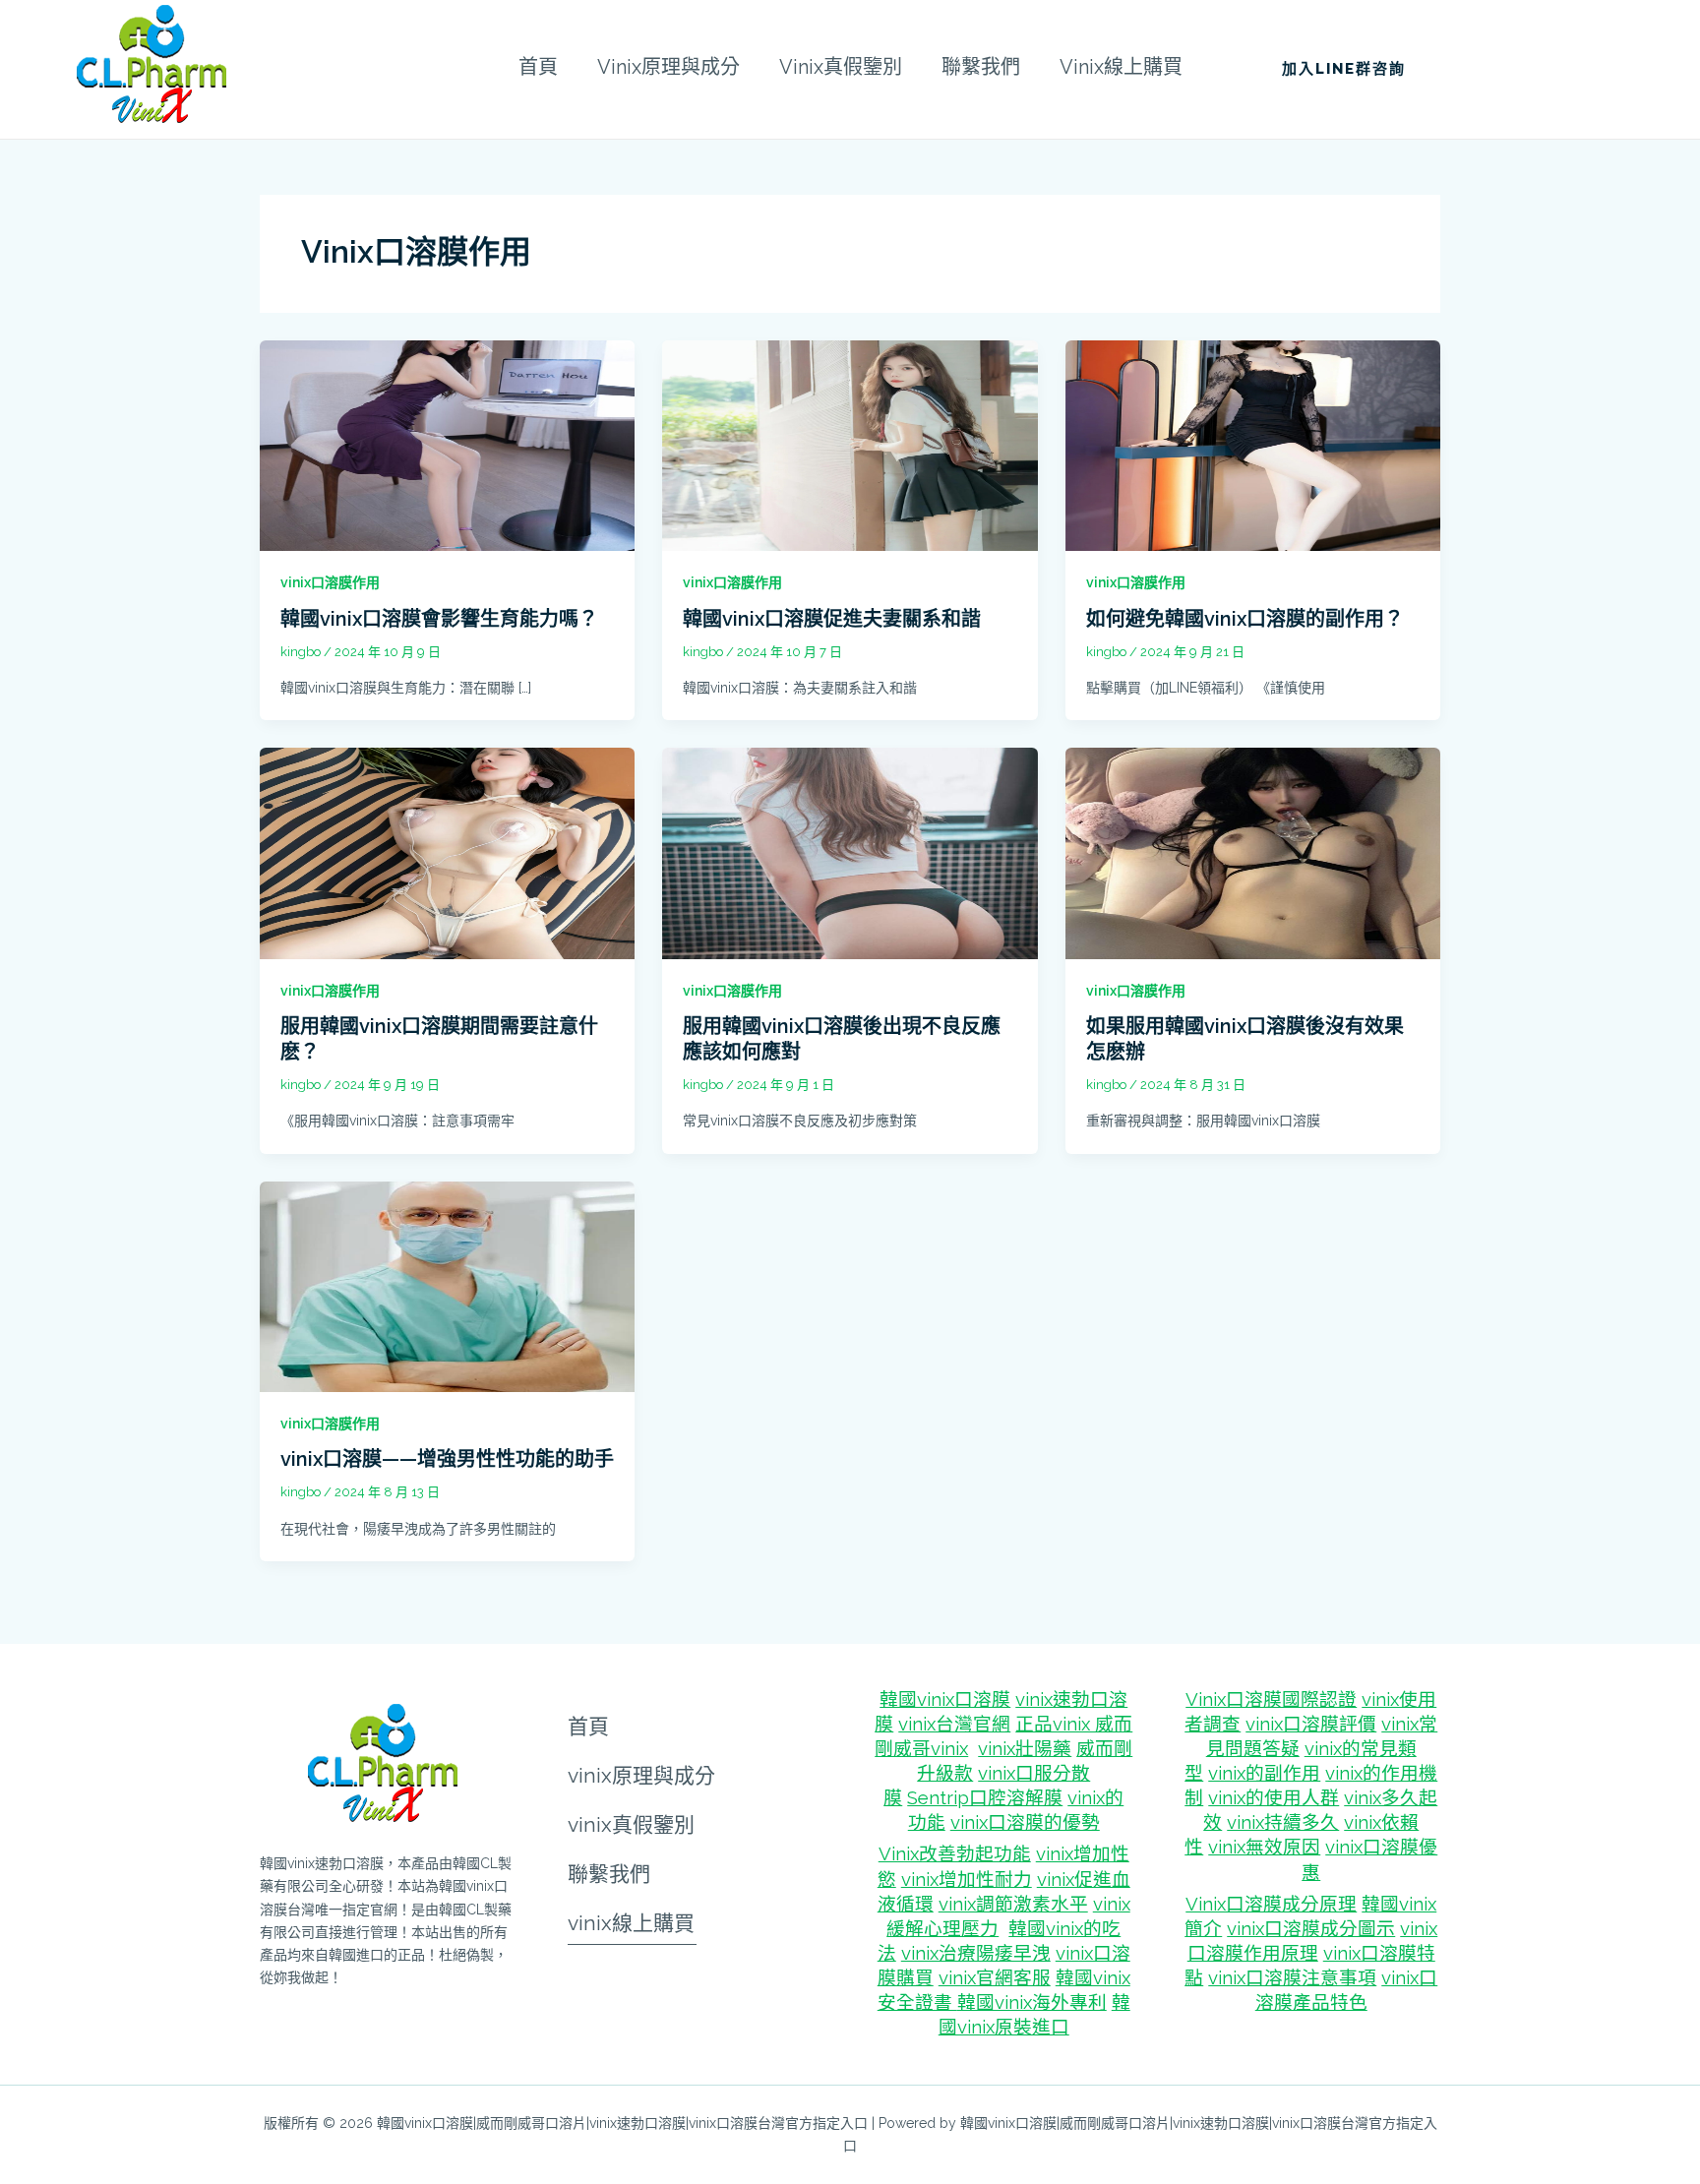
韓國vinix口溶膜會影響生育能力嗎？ (439, 619)
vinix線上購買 (631, 1922)
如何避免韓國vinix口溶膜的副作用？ (1245, 619)
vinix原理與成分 (641, 1775)
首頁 (588, 1726)
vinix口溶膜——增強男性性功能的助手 (447, 1459)
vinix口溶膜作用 (330, 582)
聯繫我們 (609, 1873)
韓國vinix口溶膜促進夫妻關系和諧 (832, 619)
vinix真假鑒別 (631, 1824)
